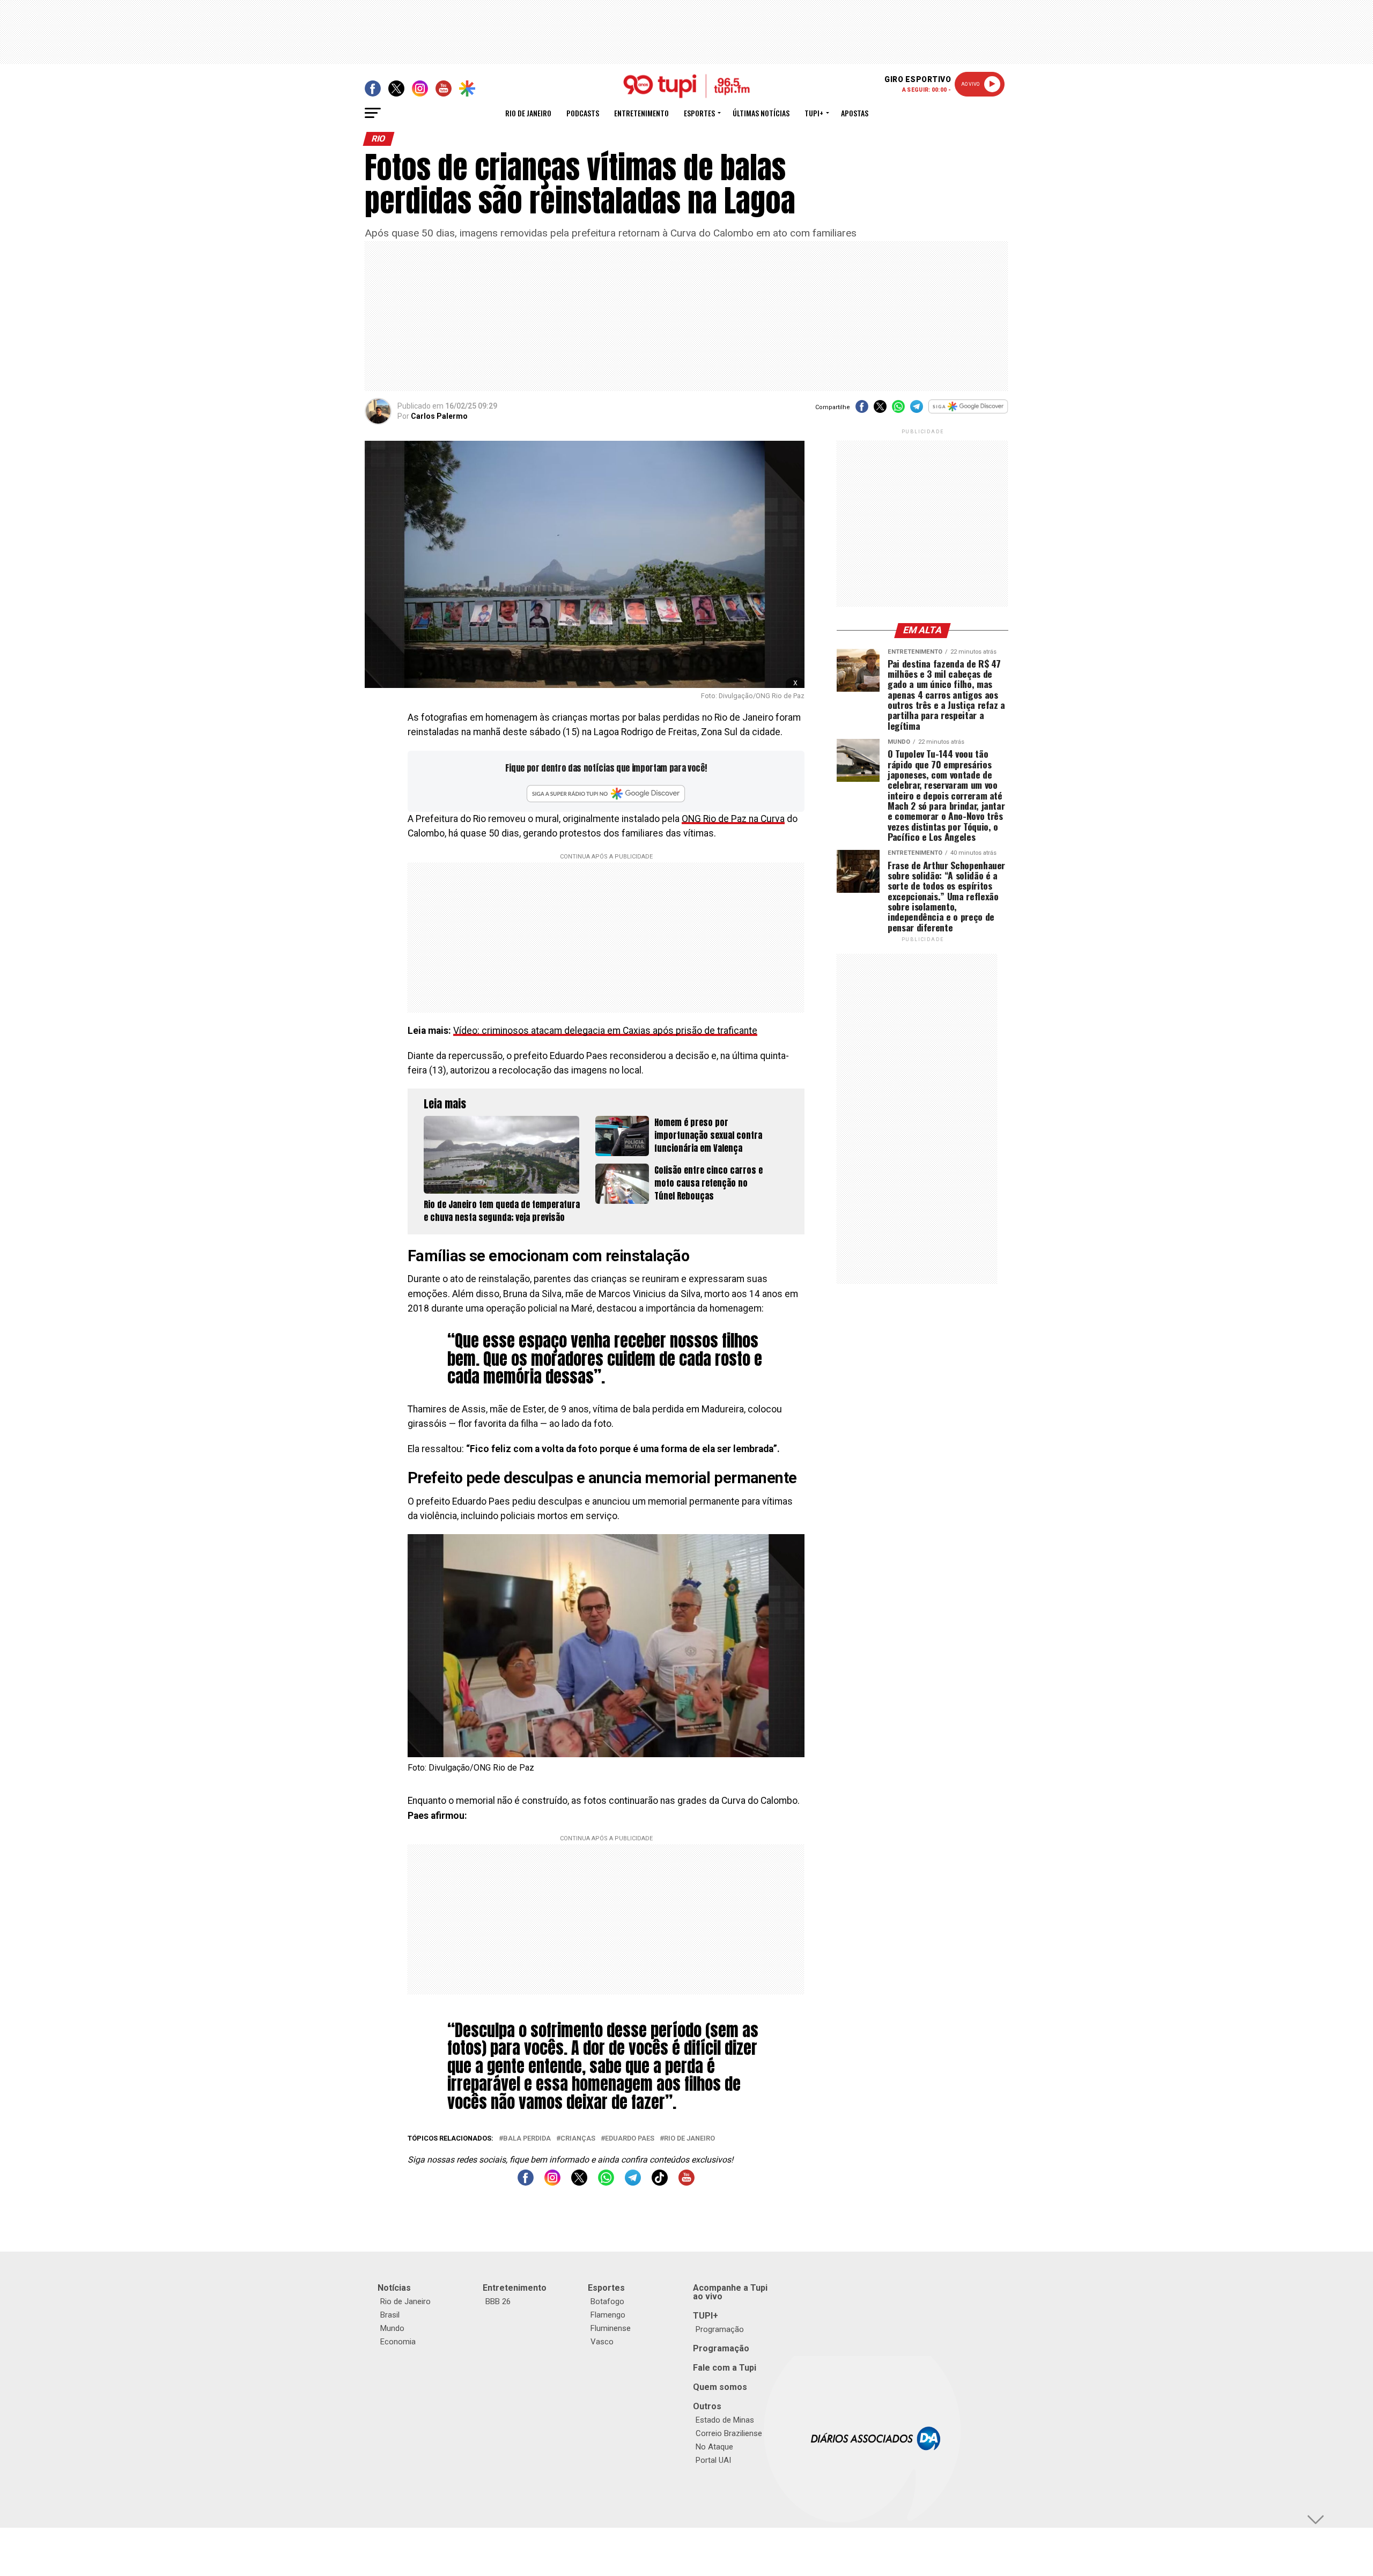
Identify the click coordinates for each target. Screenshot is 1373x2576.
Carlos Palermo (439, 416)
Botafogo (607, 2301)
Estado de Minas (725, 2420)
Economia (398, 2342)
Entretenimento (641, 113)
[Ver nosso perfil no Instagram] (552, 2183)
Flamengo (608, 2315)
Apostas (855, 113)
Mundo (392, 2328)
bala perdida (527, 2139)
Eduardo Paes (630, 2139)
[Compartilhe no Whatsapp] (898, 410)
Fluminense (611, 2328)
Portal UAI (713, 2460)
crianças (578, 2139)
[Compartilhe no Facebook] (862, 410)
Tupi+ (814, 113)
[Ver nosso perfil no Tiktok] (660, 2183)
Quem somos (720, 2387)
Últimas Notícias (761, 113)
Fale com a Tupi (725, 2368)
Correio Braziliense (729, 2433)
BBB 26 (498, 2301)
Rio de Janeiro (528, 113)
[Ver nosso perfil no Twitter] (579, 2183)
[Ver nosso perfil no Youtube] (686, 2183)
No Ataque (714, 2447)
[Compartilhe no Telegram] (917, 410)
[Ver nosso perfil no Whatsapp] (606, 2183)
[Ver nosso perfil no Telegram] (633, 2183)
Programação (720, 2329)
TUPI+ (706, 2316)
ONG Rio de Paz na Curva (733, 819)
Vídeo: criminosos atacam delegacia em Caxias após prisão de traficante (605, 1031)
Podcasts (583, 113)
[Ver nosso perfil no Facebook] (526, 2183)
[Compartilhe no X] (880, 410)
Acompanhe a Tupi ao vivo (730, 2292)
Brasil (390, 2315)
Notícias (394, 2288)
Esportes (699, 113)
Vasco (602, 2342)
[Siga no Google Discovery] (968, 412)
